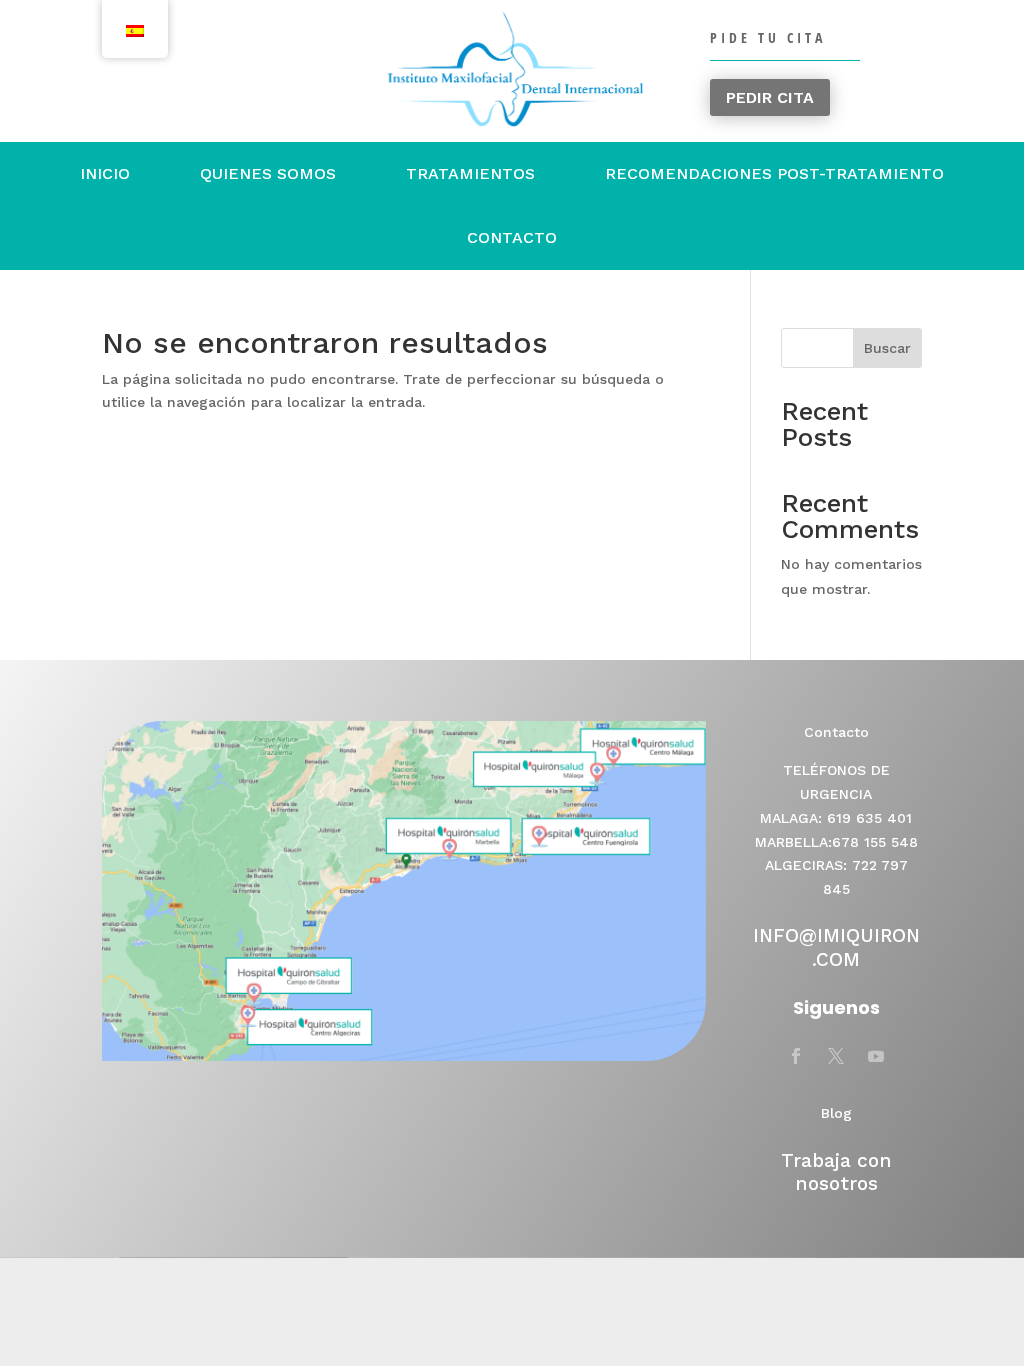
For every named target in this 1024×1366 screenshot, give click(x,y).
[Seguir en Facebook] (796, 1056)
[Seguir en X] (836, 1056)
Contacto (512, 237)
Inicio (105, 173)
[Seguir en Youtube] (876, 1056)
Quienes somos (268, 173)
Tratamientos (470, 173)
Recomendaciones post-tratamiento (774, 173)
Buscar (887, 348)
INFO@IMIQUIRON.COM (836, 947)
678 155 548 (875, 842)
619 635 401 (869, 818)
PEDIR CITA (770, 97)
